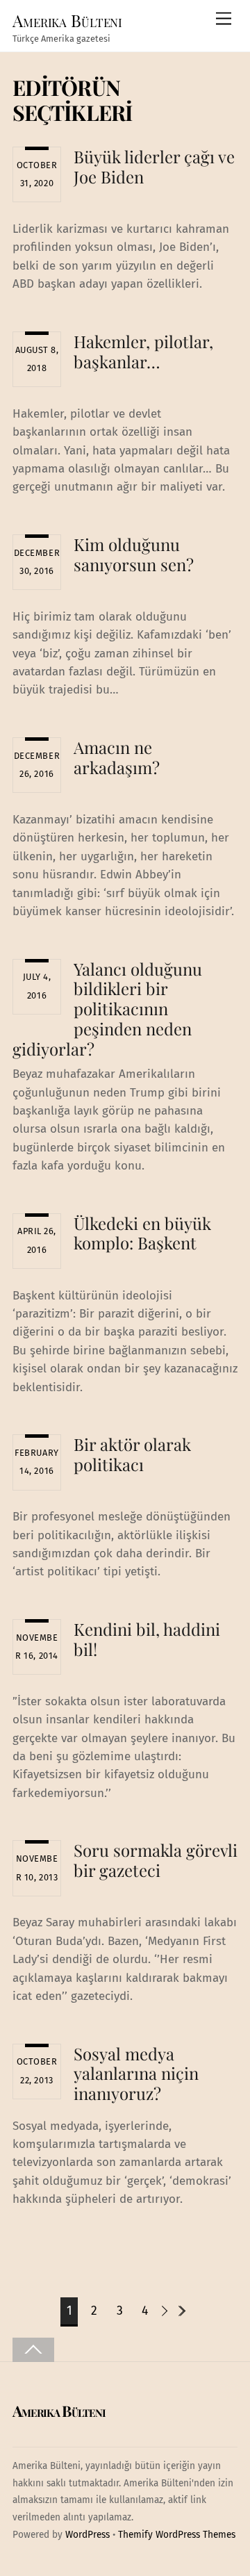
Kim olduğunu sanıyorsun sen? (134, 554)
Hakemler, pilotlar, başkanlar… (143, 351)
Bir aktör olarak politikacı (132, 1454)
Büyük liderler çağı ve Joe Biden (154, 166)
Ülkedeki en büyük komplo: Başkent (142, 1233)
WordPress (87, 2535)
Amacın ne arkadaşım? (117, 757)
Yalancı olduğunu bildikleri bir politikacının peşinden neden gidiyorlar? (107, 1009)
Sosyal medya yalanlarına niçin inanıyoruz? (136, 2074)
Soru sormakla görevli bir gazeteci (156, 1860)
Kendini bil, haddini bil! (147, 1639)
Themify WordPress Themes (177, 2535)
